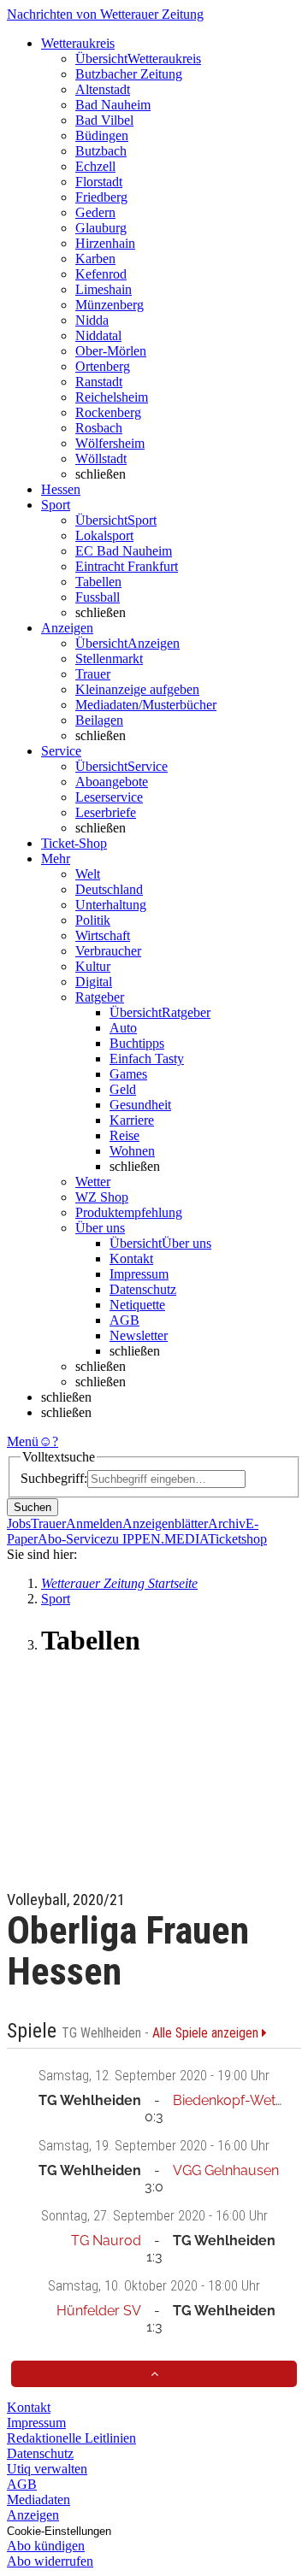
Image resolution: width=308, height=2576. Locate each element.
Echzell (95, 166)
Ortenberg (103, 366)
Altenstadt (103, 89)
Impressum (139, 1274)
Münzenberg (110, 305)
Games (128, 1074)
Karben (95, 259)
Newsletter (139, 1335)
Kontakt (131, 1259)
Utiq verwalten (47, 2469)
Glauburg (101, 228)
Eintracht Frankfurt (127, 566)
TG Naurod (106, 2241)
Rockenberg (108, 412)
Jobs (19, 1523)
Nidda (92, 320)
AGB (124, 1320)
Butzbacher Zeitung (129, 74)
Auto (123, 1028)
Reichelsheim (112, 397)
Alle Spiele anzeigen (207, 2033)
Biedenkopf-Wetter (233, 2100)
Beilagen (99, 720)
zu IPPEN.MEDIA (157, 1539)
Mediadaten (38, 2500)
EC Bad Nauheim (124, 551)
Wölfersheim (110, 443)
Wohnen (132, 1151)
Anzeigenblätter (165, 1523)
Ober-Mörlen (111, 351)
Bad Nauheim (113, 105)
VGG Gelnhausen (226, 2170)
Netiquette (137, 1305)
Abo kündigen (46, 2546)
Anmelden (94, 1523)
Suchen (33, 1507)
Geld (123, 1089)
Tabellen (98, 582)
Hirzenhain (105, 243)
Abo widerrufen (50, 2561)
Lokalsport (104, 535)
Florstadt (99, 182)
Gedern (95, 212)
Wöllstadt (101, 459)
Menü (23, 1441)
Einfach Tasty (147, 1059)
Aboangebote (112, 782)
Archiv (227, 1523)
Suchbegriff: (54, 1478)
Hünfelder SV (99, 2311)
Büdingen (102, 135)
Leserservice (109, 797)
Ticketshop (237, 1539)
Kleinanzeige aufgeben (137, 689)
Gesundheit (140, 1105)
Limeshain (104, 289)
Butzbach (101, 151)
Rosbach (99, 428)
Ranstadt (99, 382)
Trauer (93, 674)
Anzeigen (33, 2515)
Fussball (98, 597)
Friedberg (101, 197)
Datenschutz (143, 1289)
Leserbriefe (106, 812)
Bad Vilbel (104, 120)
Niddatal (98, 335)
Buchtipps (137, 1043)
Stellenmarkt (109, 659)
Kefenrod (101, 274)
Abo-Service (72, 1539)
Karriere (132, 1120)
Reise (124, 1135)
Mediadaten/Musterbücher (146, 705)
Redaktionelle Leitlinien (71, 2438)
